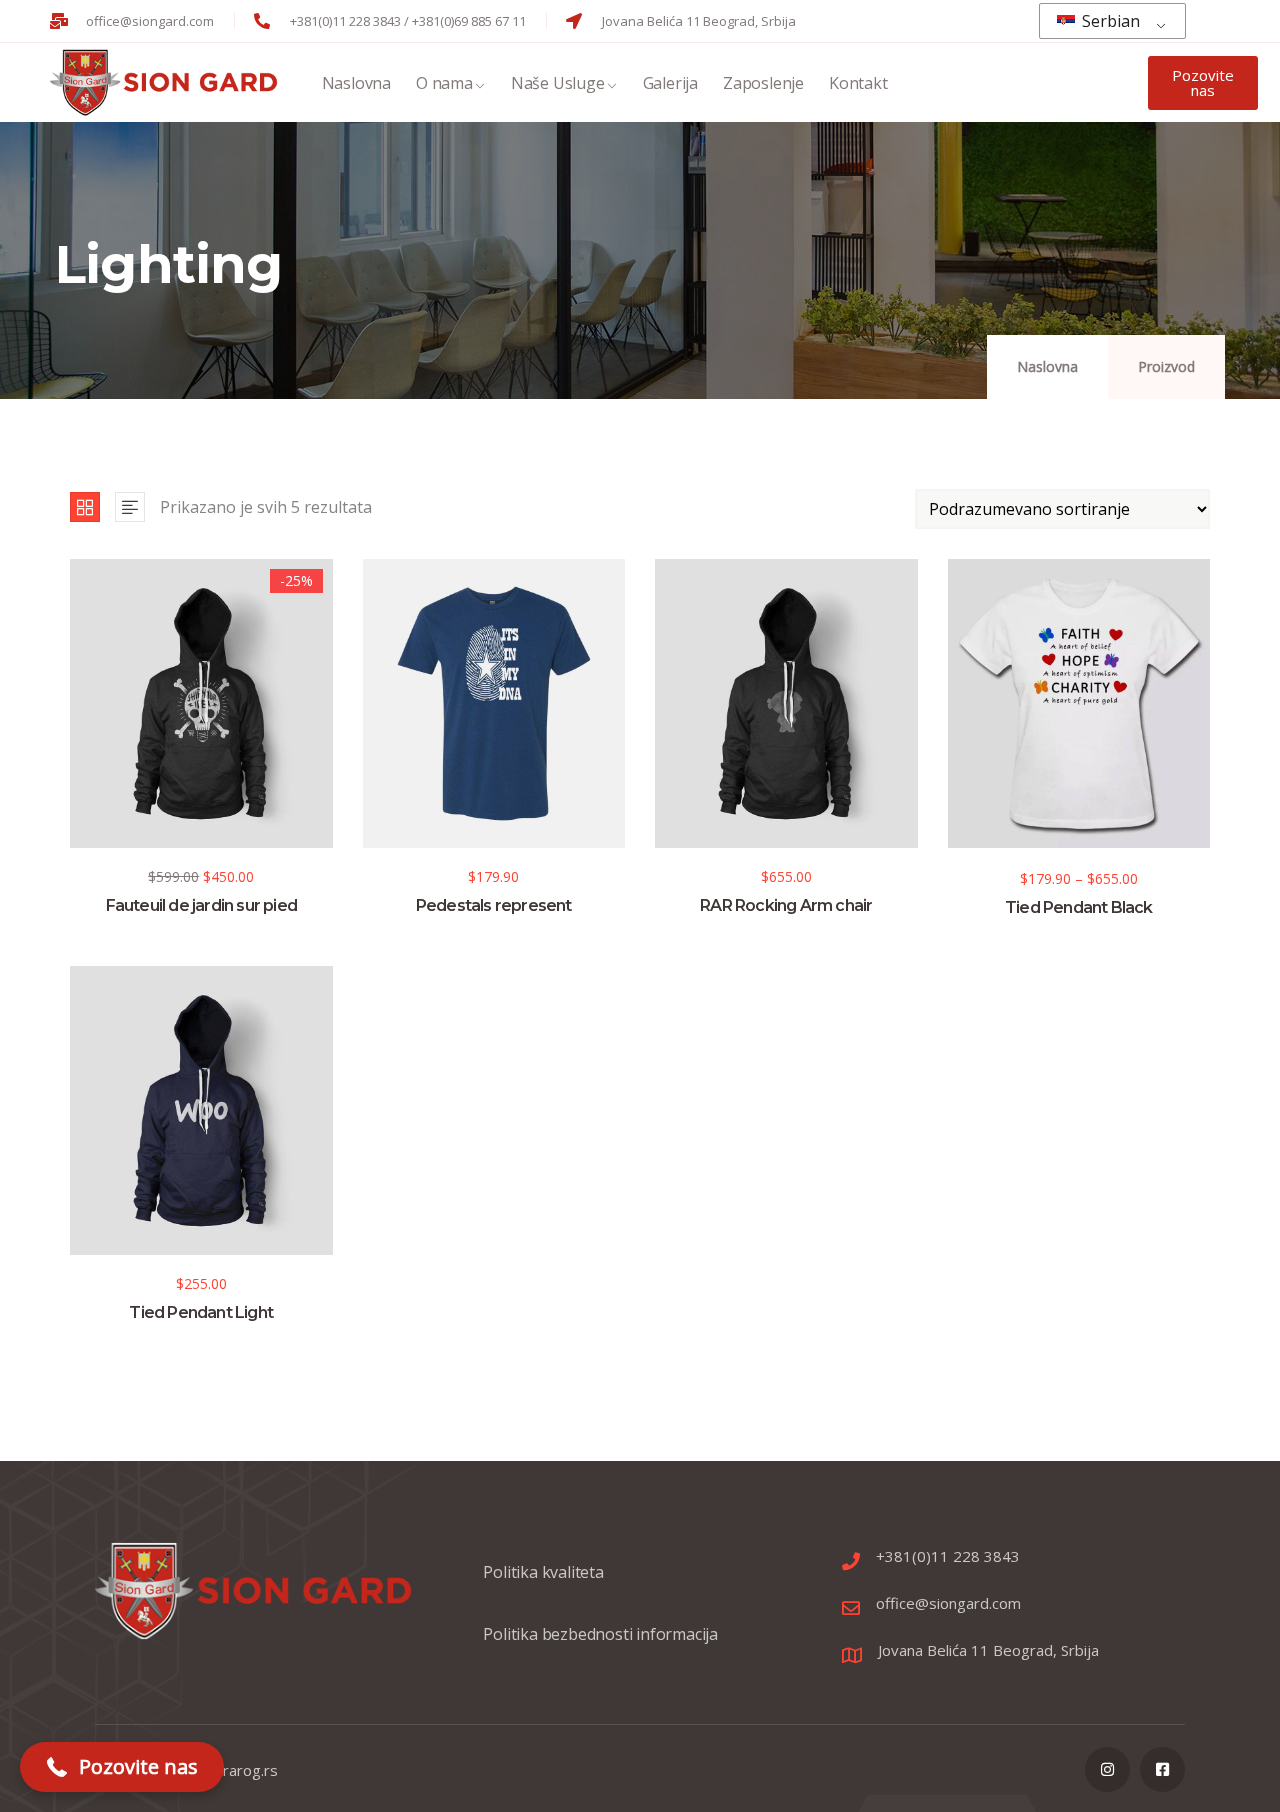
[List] (130, 507)
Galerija (670, 83)
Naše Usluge (558, 83)
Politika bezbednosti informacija (600, 1634)
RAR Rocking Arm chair (786, 905)
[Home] (166, 82)
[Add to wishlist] (79, 792)
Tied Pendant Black (1079, 907)
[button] (122, 1767)
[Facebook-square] (1162, 1769)
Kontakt (858, 83)
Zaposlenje (763, 83)
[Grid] (85, 507)
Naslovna (356, 83)
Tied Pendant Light (201, 1312)
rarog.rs (250, 1770)
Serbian (1109, 21)
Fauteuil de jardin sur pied (201, 905)
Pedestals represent (494, 905)
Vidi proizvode (957, 755)
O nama (444, 83)
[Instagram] (1107, 1769)
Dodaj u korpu (79, 753)
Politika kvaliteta (543, 1572)
